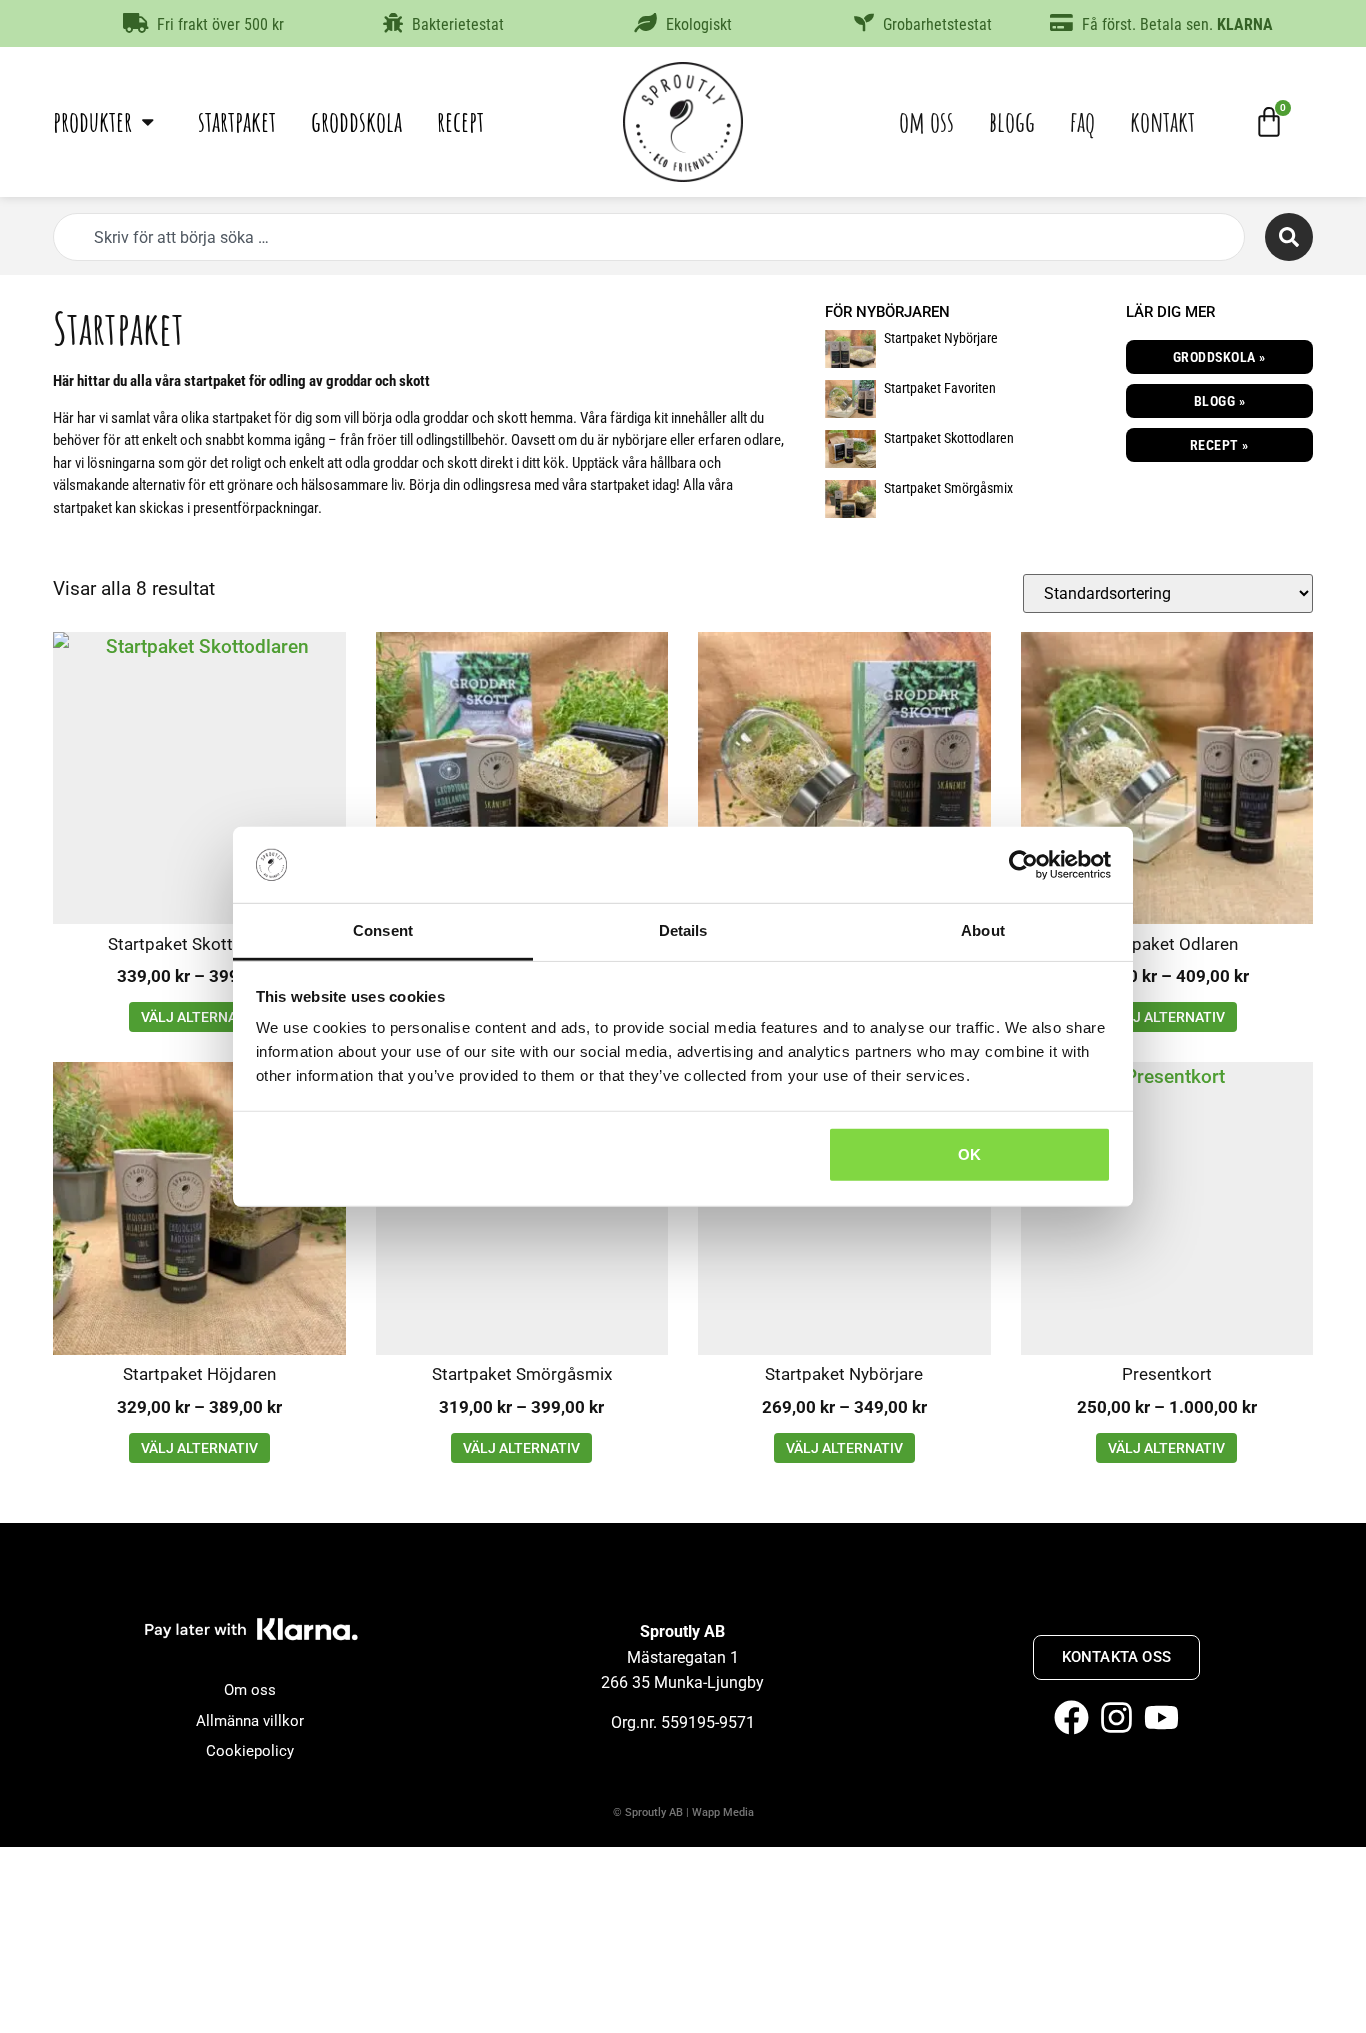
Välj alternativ (199, 1017)
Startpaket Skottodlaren (949, 438)
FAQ (1082, 121)
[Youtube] (1161, 1717)
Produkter (92, 121)
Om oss (926, 121)
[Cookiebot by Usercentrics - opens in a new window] (1023, 865)
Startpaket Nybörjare (941, 338)
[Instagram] (1116, 1717)
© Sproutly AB (648, 1812)
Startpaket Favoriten (940, 388)
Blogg (1012, 121)
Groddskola (356, 121)
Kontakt (1162, 121)
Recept (460, 121)
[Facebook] (1071, 1717)
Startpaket (237, 121)
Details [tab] (683, 930)
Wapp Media (723, 1812)
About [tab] (983, 930)
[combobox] (649, 237)
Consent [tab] (383, 930)
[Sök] (1289, 237)
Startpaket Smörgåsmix (948, 488)
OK (969, 1154)
